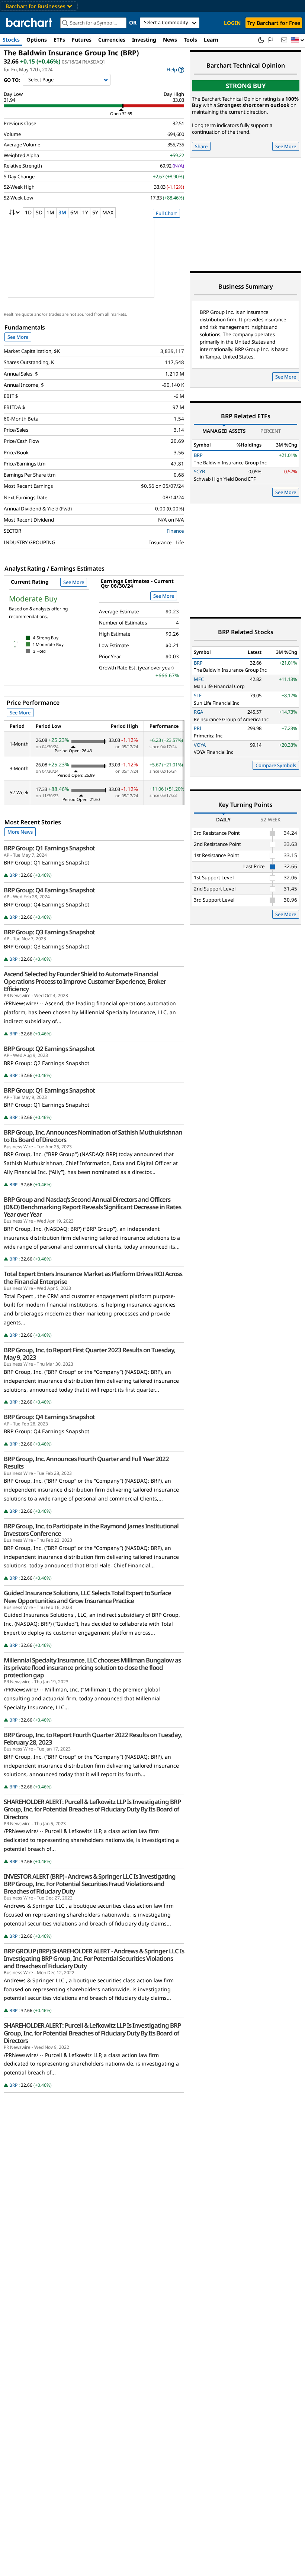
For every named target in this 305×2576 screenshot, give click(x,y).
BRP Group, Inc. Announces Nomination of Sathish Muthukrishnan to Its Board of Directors (93, 1136)
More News (20, 832)
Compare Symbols (276, 765)
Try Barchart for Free (274, 23)
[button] (298, 40)
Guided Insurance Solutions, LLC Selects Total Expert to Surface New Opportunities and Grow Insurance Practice (87, 1597)
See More (18, 337)
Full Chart (166, 213)
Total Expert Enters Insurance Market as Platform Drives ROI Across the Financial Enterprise (93, 1278)
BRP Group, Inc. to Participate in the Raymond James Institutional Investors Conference (91, 1530)
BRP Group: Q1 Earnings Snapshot (49, 848)
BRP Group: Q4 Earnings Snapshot (49, 890)
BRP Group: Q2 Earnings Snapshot (49, 1049)
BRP (13, 875)
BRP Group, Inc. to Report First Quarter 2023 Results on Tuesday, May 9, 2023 (89, 1354)
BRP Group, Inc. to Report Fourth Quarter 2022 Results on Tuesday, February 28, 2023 (93, 1739)
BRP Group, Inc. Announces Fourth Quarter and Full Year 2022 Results (86, 1463)
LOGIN (232, 23)
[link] (175, 70)
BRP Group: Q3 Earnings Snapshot (49, 932)
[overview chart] (94, 263)
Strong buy (246, 86)
